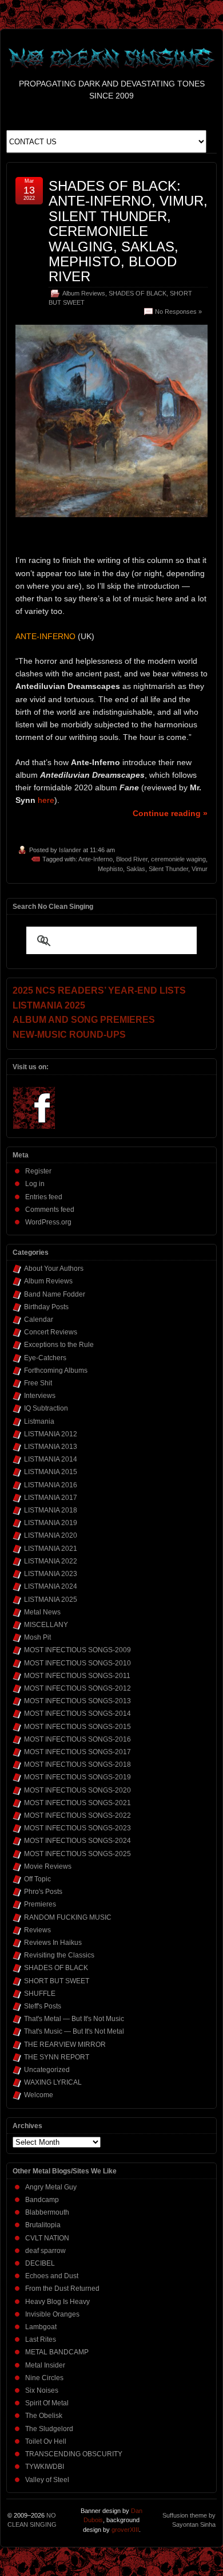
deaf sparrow (45, 2251)
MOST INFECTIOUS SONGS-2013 (77, 1701)
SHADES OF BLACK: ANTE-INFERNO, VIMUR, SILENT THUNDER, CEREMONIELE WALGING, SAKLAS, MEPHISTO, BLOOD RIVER (128, 231)
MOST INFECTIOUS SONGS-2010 (77, 1663)
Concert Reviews (51, 1332)
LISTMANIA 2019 (51, 1523)
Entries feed (44, 1197)
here (46, 800)
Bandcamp (42, 2200)
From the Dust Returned (62, 2289)
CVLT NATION (47, 2238)
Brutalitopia (43, 2225)
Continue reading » (170, 813)
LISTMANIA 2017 (51, 1498)
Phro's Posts (43, 1892)
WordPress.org (48, 1222)
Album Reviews (84, 293)
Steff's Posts (43, 2006)
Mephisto (110, 869)
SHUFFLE (40, 1994)
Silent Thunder (168, 869)
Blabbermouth (47, 2212)
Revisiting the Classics (59, 1955)
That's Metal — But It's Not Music (74, 2019)
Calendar (39, 1319)
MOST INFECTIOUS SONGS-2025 (77, 1854)
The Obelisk (44, 2416)
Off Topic (37, 1879)
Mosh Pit (37, 1637)
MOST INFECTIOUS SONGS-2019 (77, 1777)
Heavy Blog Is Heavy (57, 2302)
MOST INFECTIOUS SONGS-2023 (77, 1828)
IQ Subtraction (46, 1408)
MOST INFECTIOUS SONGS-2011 (77, 1676)
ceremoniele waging (178, 859)
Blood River (132, 859)
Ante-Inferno (95, 859)
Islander (70, 850)
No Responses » (178, 312)
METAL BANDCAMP (57, 2352)
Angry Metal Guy (51, 2187)
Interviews (40, 1396)
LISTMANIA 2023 (51, 1574)
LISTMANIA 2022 (51, 1561)
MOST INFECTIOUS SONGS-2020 (77, 1790)
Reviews (37, 1930)
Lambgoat (41, 2327)
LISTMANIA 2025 (51, 1600)
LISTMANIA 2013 (51, 1447)
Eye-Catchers (45, 1358)
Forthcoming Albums (56, 1370)
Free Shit (38, 1383)
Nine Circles (44, 2378)
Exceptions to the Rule (59, 1345)
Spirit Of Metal (47, 2403)
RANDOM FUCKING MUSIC (68, 1917)
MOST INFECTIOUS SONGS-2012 (77, 1688)
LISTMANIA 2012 (51, 1434)
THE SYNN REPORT (57, 2057)
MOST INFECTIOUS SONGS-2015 (77, 1727)
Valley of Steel (47, 2480)
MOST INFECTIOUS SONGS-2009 (77, 1650)
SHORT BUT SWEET (57, 1981)
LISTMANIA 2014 (51, 1459)
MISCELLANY (46, 1625)
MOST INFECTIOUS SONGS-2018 (77, 1764)
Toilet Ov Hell (46, 2441)
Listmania (39, 1421)
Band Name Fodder (55, 1294)
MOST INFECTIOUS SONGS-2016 (77, 1739)
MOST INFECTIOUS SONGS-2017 (77, 1752)
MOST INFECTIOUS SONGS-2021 (77, 1803)
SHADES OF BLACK (138, 293)
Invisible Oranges (52, 2314)
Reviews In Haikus (53, 1943)
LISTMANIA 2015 (51, 1472)
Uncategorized (47, 2070)
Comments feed (50, 1210)
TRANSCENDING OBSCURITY (74, 2454)
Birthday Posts (46, 1307)
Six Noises (42, 2390)
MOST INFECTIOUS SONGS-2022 (77, 1815)
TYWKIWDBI (45, 2467)
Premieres (40, 1904)
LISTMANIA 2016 (51, 1485)
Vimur (200, 869)
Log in (35, 1184)
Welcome (39, 2095)
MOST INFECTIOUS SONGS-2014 (77, 1714)
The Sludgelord (49, 2429)
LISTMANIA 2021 (51, 1549)
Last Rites (41, 2339)
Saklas (136, 869)
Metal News (42, 1612)
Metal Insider (45, 2365)
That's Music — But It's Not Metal (74, 2031)
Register (38, 1171)
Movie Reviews (48, 1866)
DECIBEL (40, 2263)
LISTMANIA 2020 (51, 1535)
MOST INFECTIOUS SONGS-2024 (77, 1841)
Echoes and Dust (52, 2276)
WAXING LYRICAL (53, 2082)
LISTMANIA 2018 (51, 1510)
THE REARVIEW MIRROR (65, 2045)
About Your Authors (54, 1269)
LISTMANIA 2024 (51, 1586)
